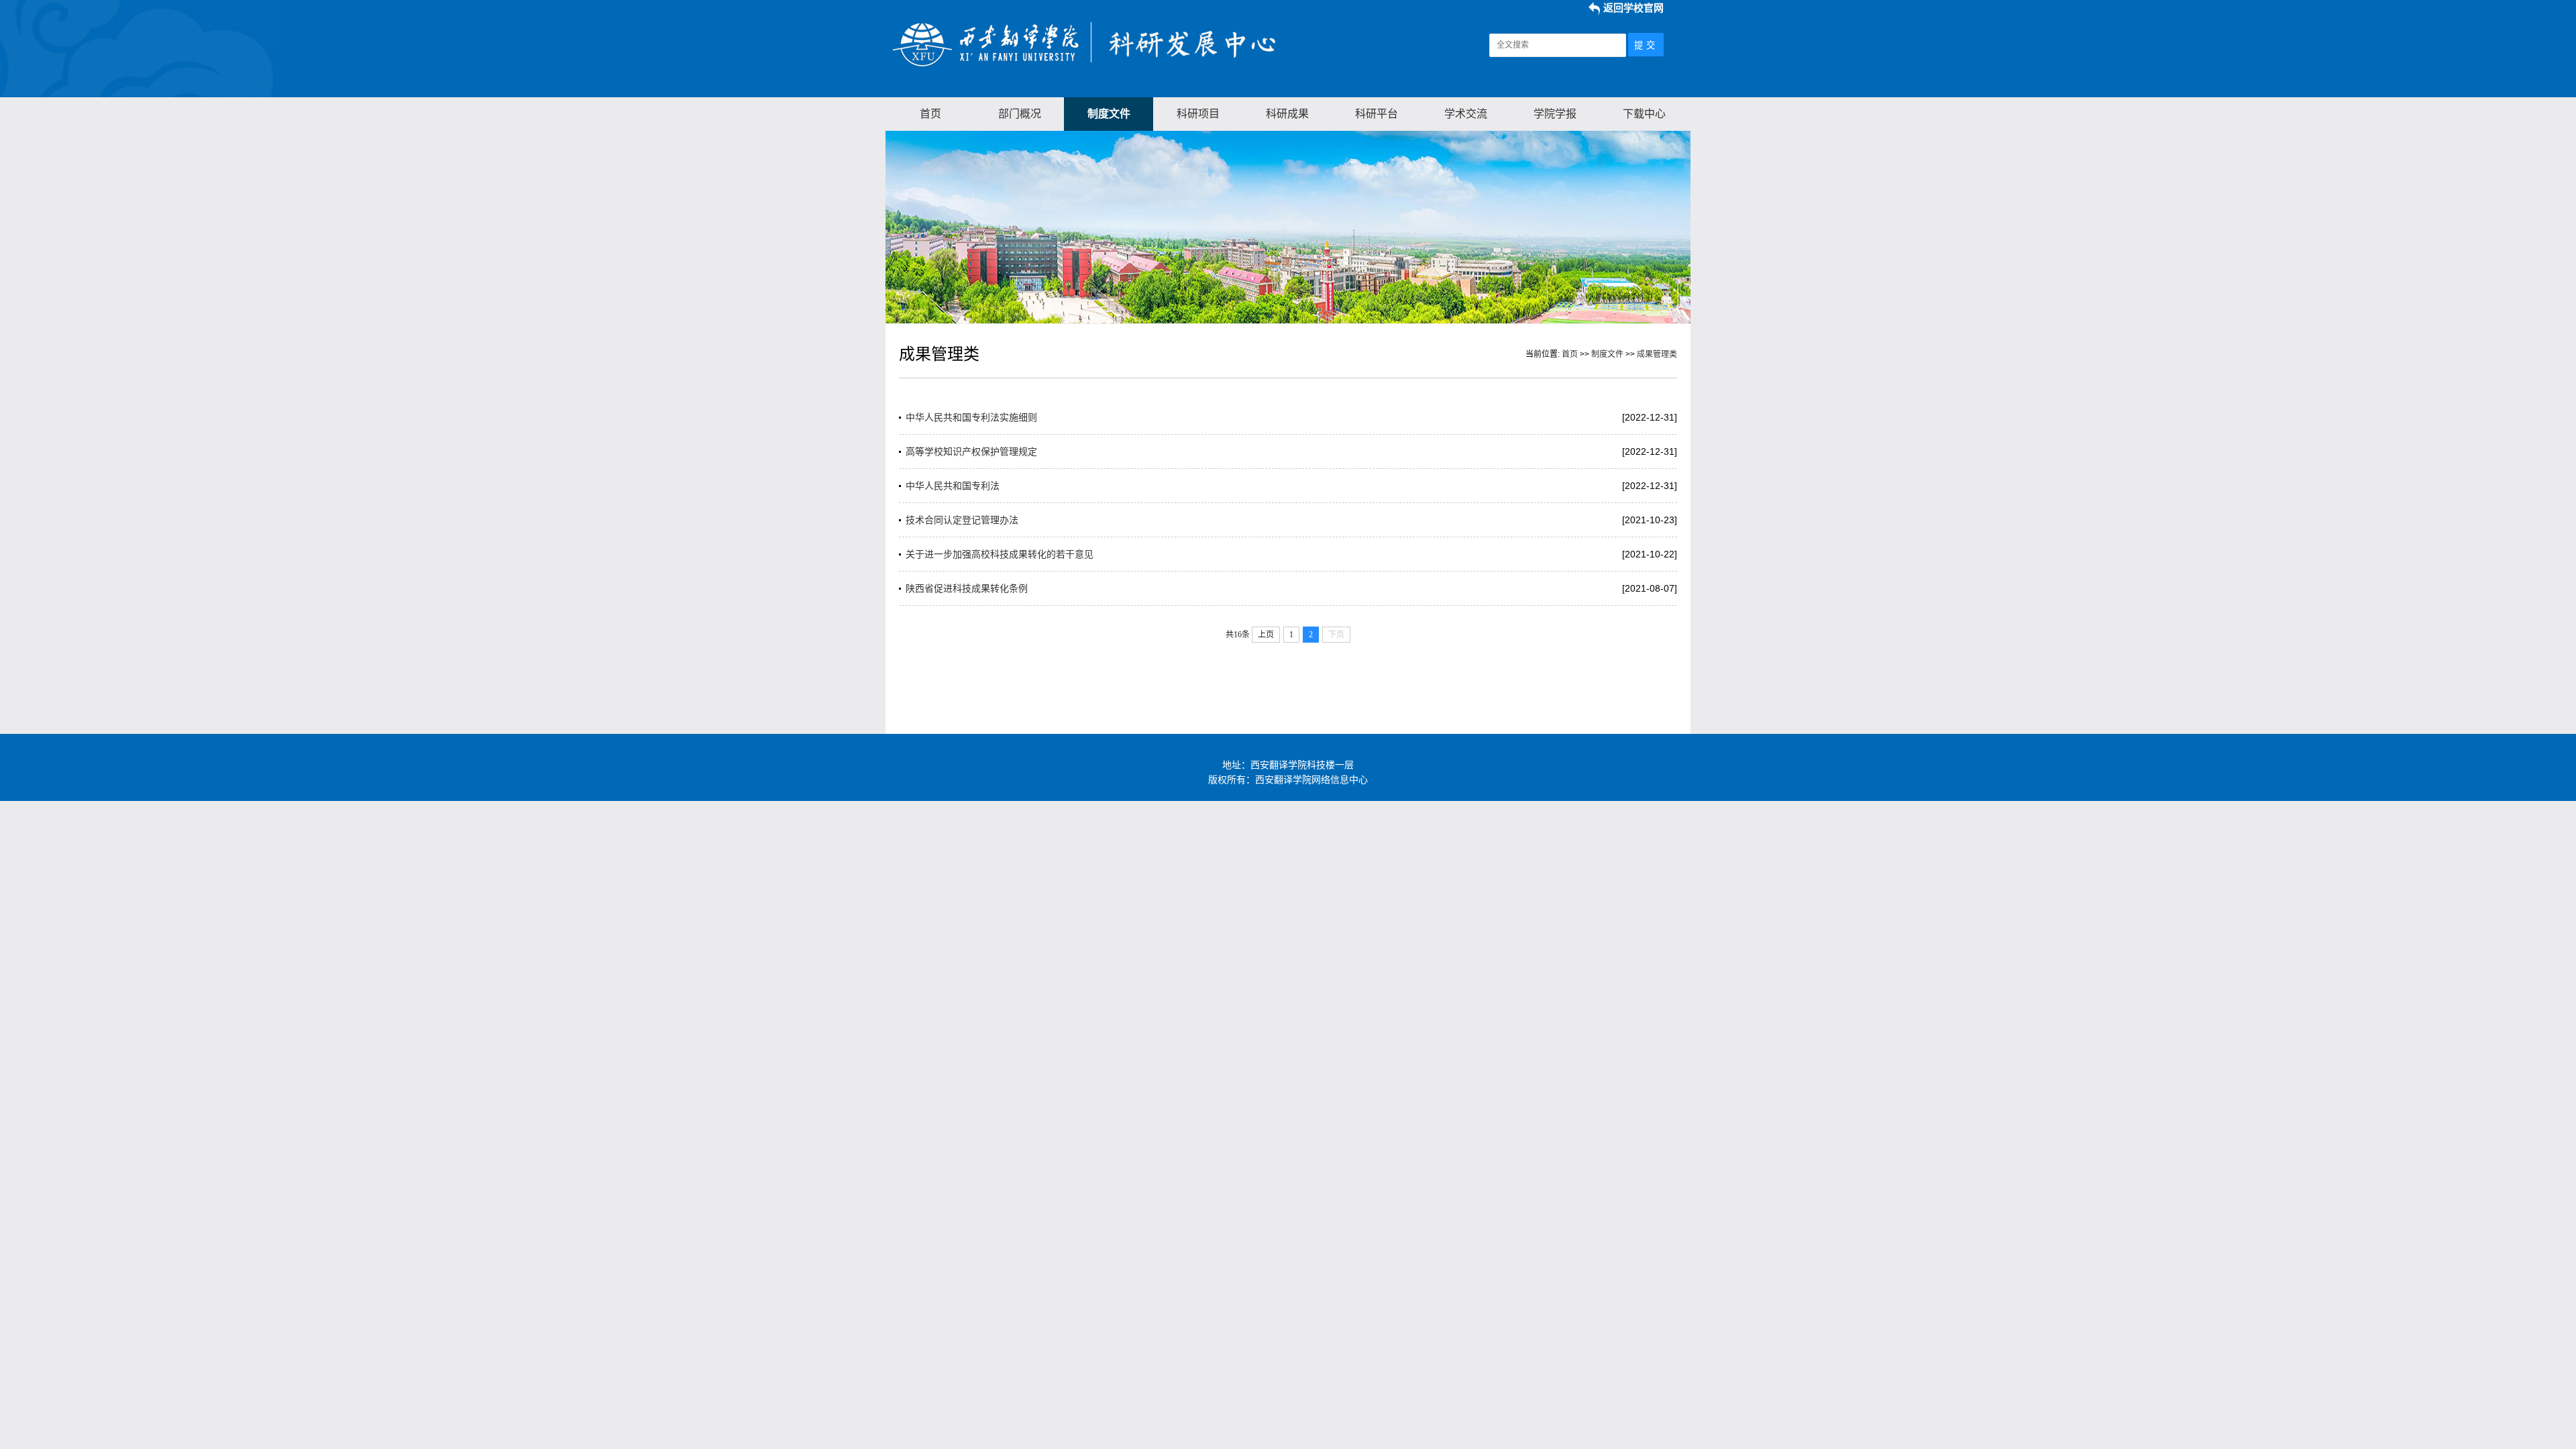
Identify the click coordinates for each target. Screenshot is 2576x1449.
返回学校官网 (1633, 8)
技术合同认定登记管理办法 (962, 520)
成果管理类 (1657, 354)
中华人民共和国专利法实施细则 (971, 417)
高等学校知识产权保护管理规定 (971, 451)
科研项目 (1198, 114)
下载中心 (1644, 114)
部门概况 (1020, 114)
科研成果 (1287, 114)
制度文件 (1109, 114)
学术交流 (1466, 114)
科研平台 (1377, 114)
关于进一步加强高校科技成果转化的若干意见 (1000, 554)
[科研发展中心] (1088, 66)
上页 (1266, 635)
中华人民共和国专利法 (953, 486)
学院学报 (1555, 114)
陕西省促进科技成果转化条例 (967, 588)
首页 (930, 114)
